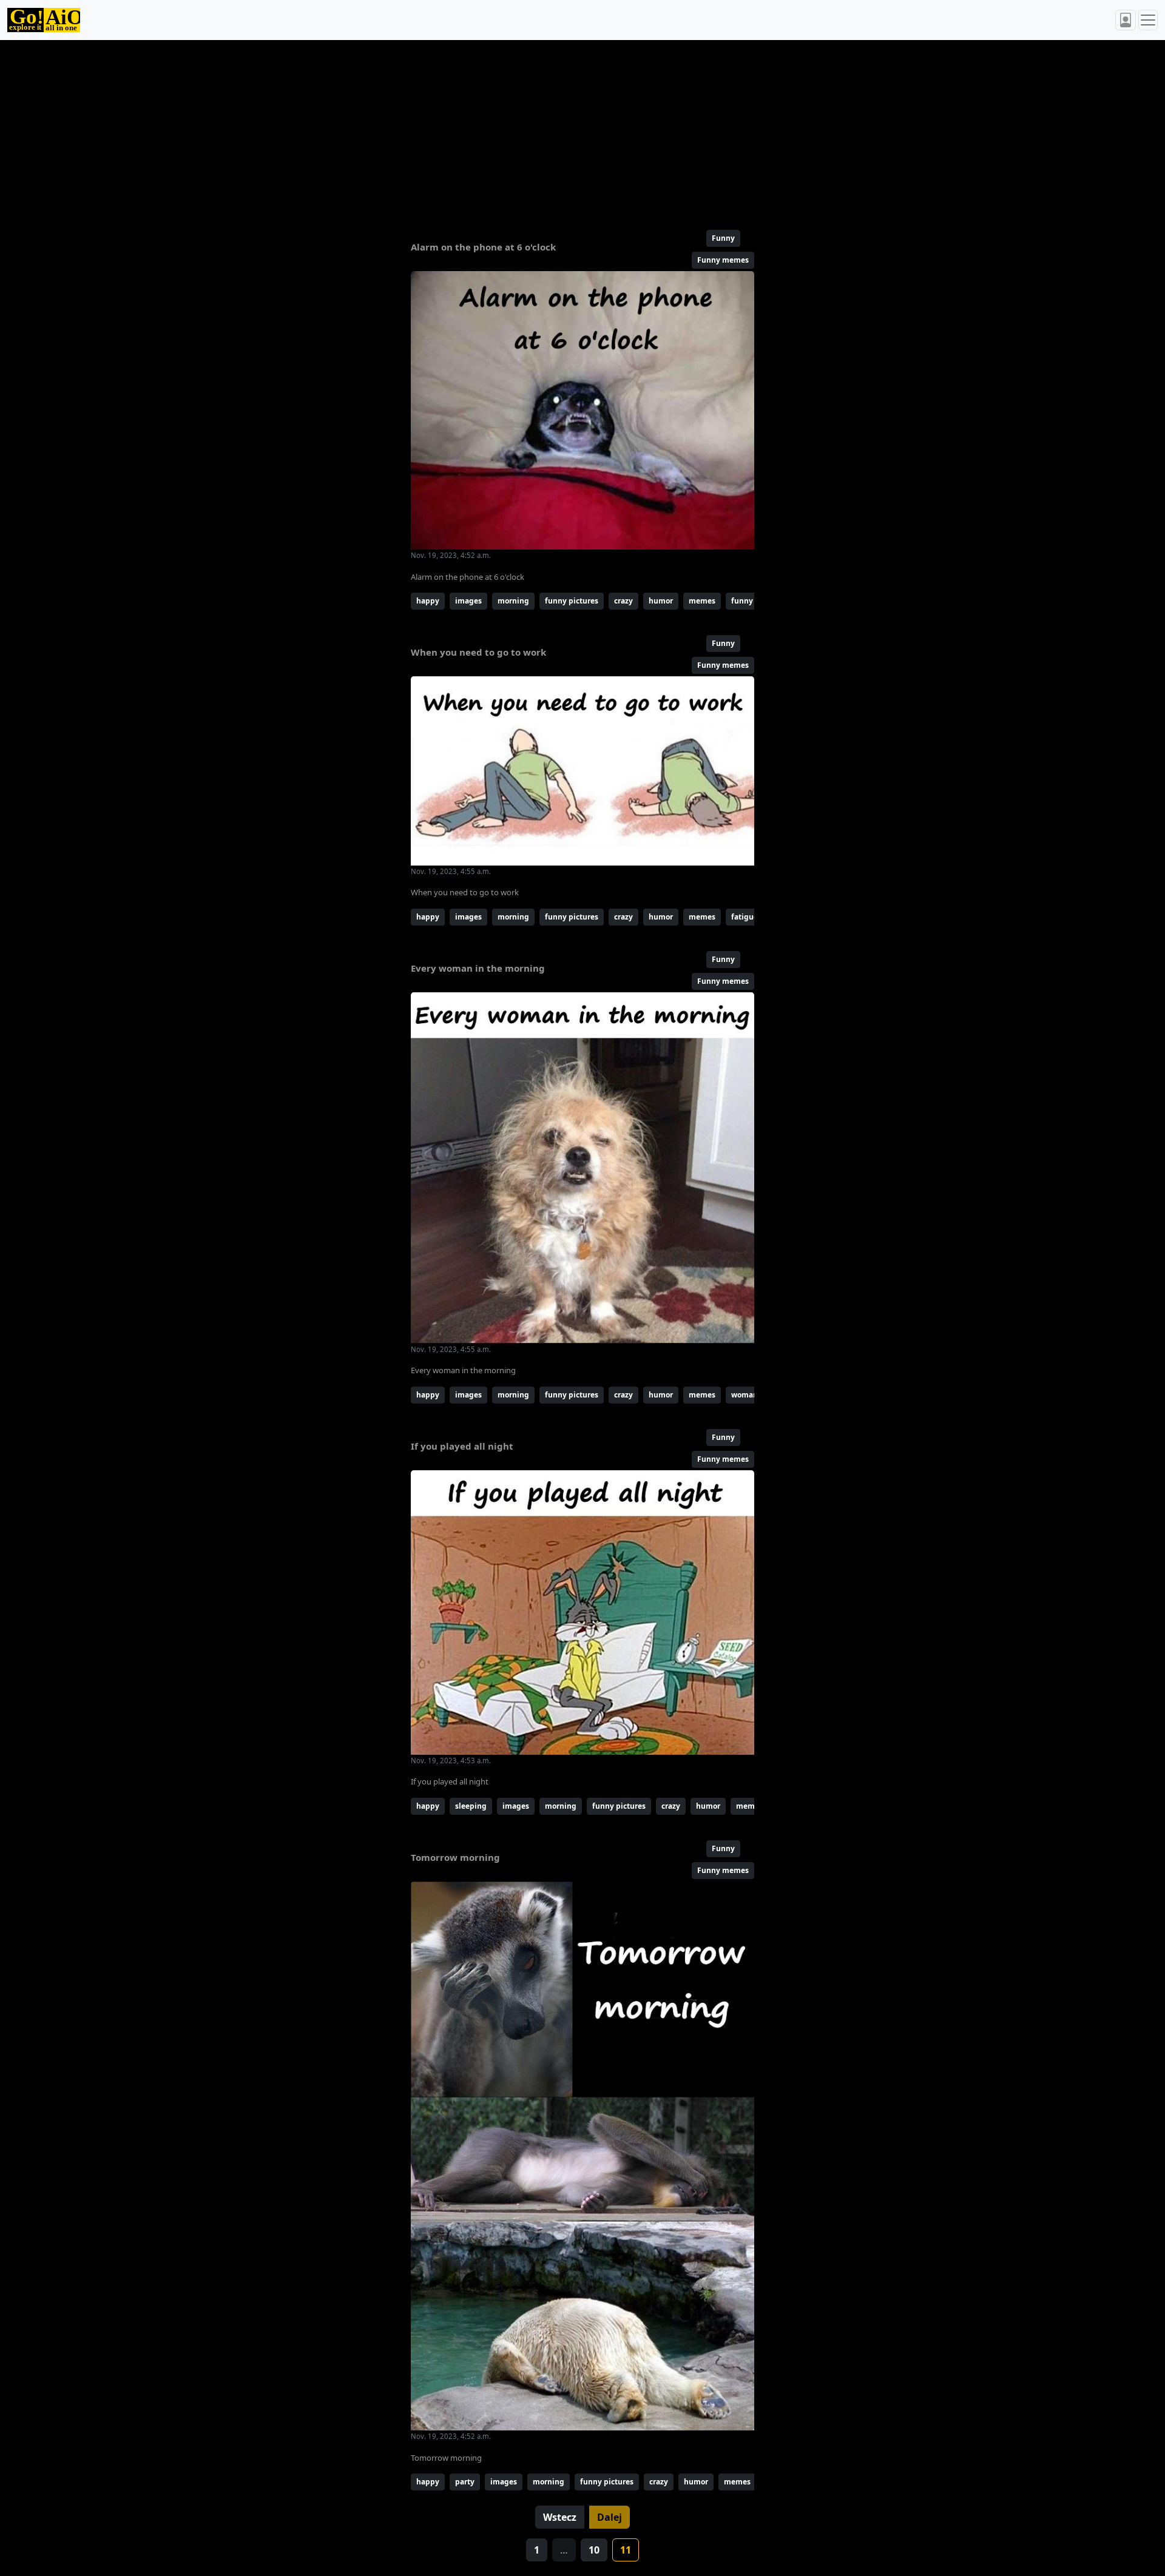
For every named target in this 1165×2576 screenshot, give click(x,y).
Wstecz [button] (560, 2517)
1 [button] (537, 2550)
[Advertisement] (553, 130)
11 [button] (626, 2550)
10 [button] (594, 2550)
